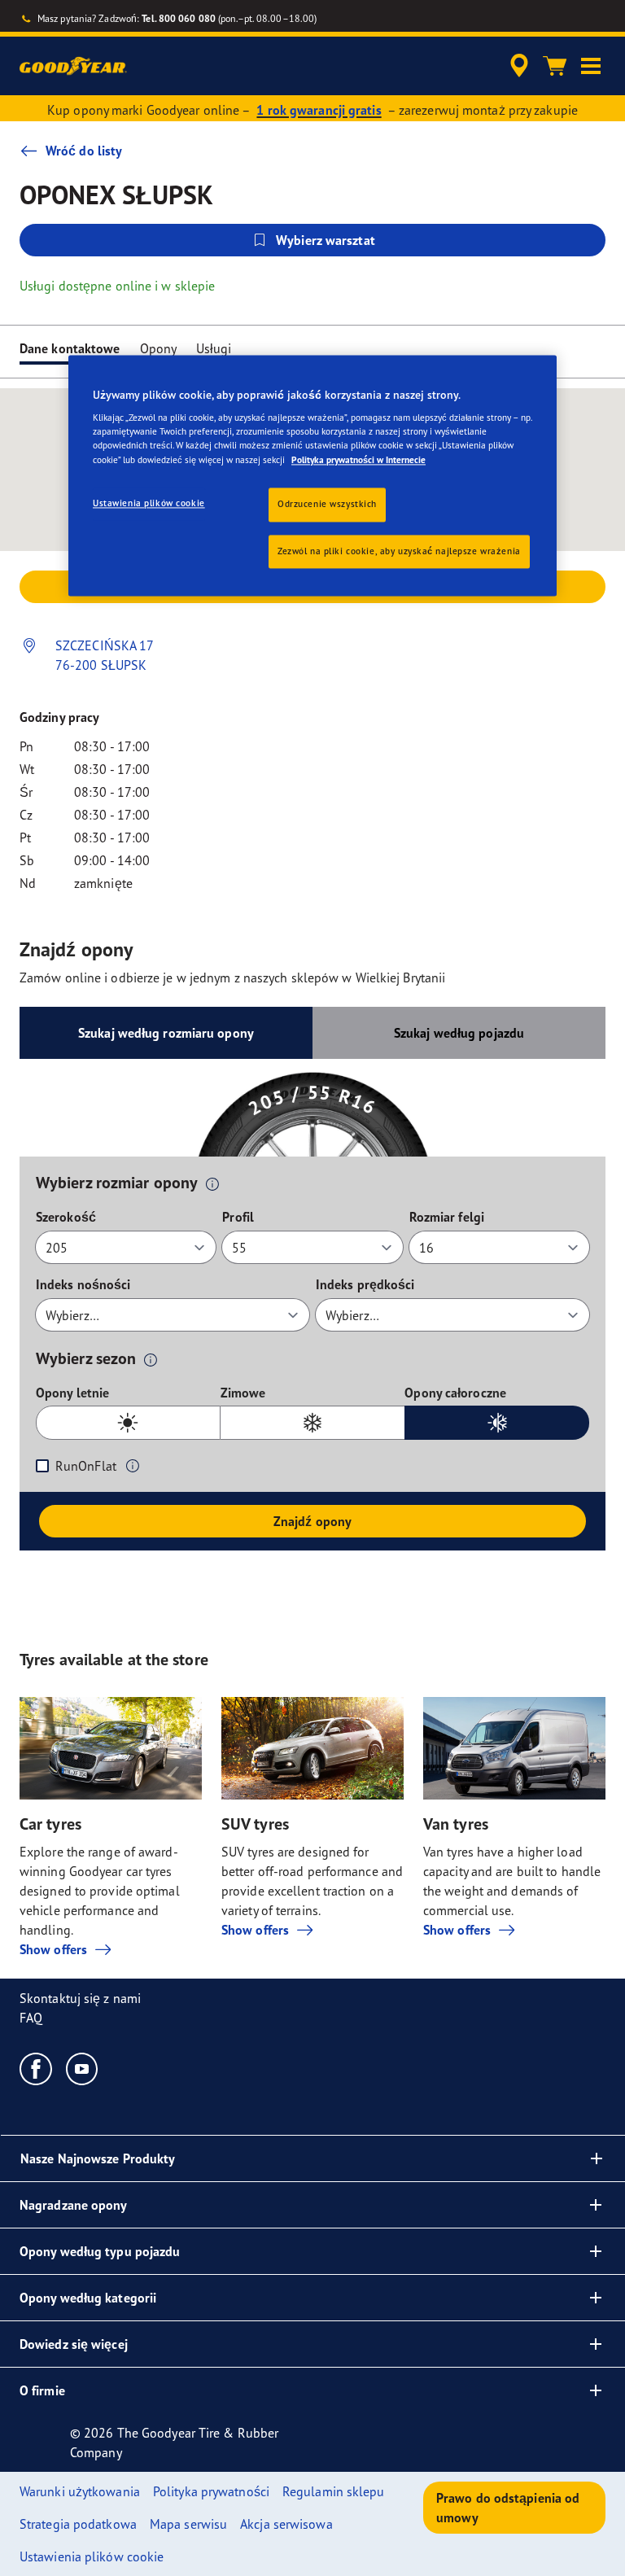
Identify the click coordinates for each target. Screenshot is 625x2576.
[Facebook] (36, 2068)
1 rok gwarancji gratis (319, 110)
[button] (591, 66)
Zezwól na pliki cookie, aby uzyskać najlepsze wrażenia (399, 551)
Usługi (214, 348)
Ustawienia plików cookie (149, 503)
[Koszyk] (555, 66)
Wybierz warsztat (326, 240)
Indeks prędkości (365, 1284)
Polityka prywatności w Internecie (358, 460)
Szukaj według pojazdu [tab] (459, 1033)
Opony (159, 348)
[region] (312, 476)
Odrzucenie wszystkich (327, 504)
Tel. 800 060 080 (179, 18)
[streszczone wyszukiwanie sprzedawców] (517, 66)
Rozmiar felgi (447, 1217)
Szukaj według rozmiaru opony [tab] (166, 1033)
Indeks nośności (83, 1284)
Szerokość (66, 1217)
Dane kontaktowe (70, 348)
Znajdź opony (312, 1521)
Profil (238, 1217)
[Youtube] (83, 2068)
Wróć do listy (84, 151)
